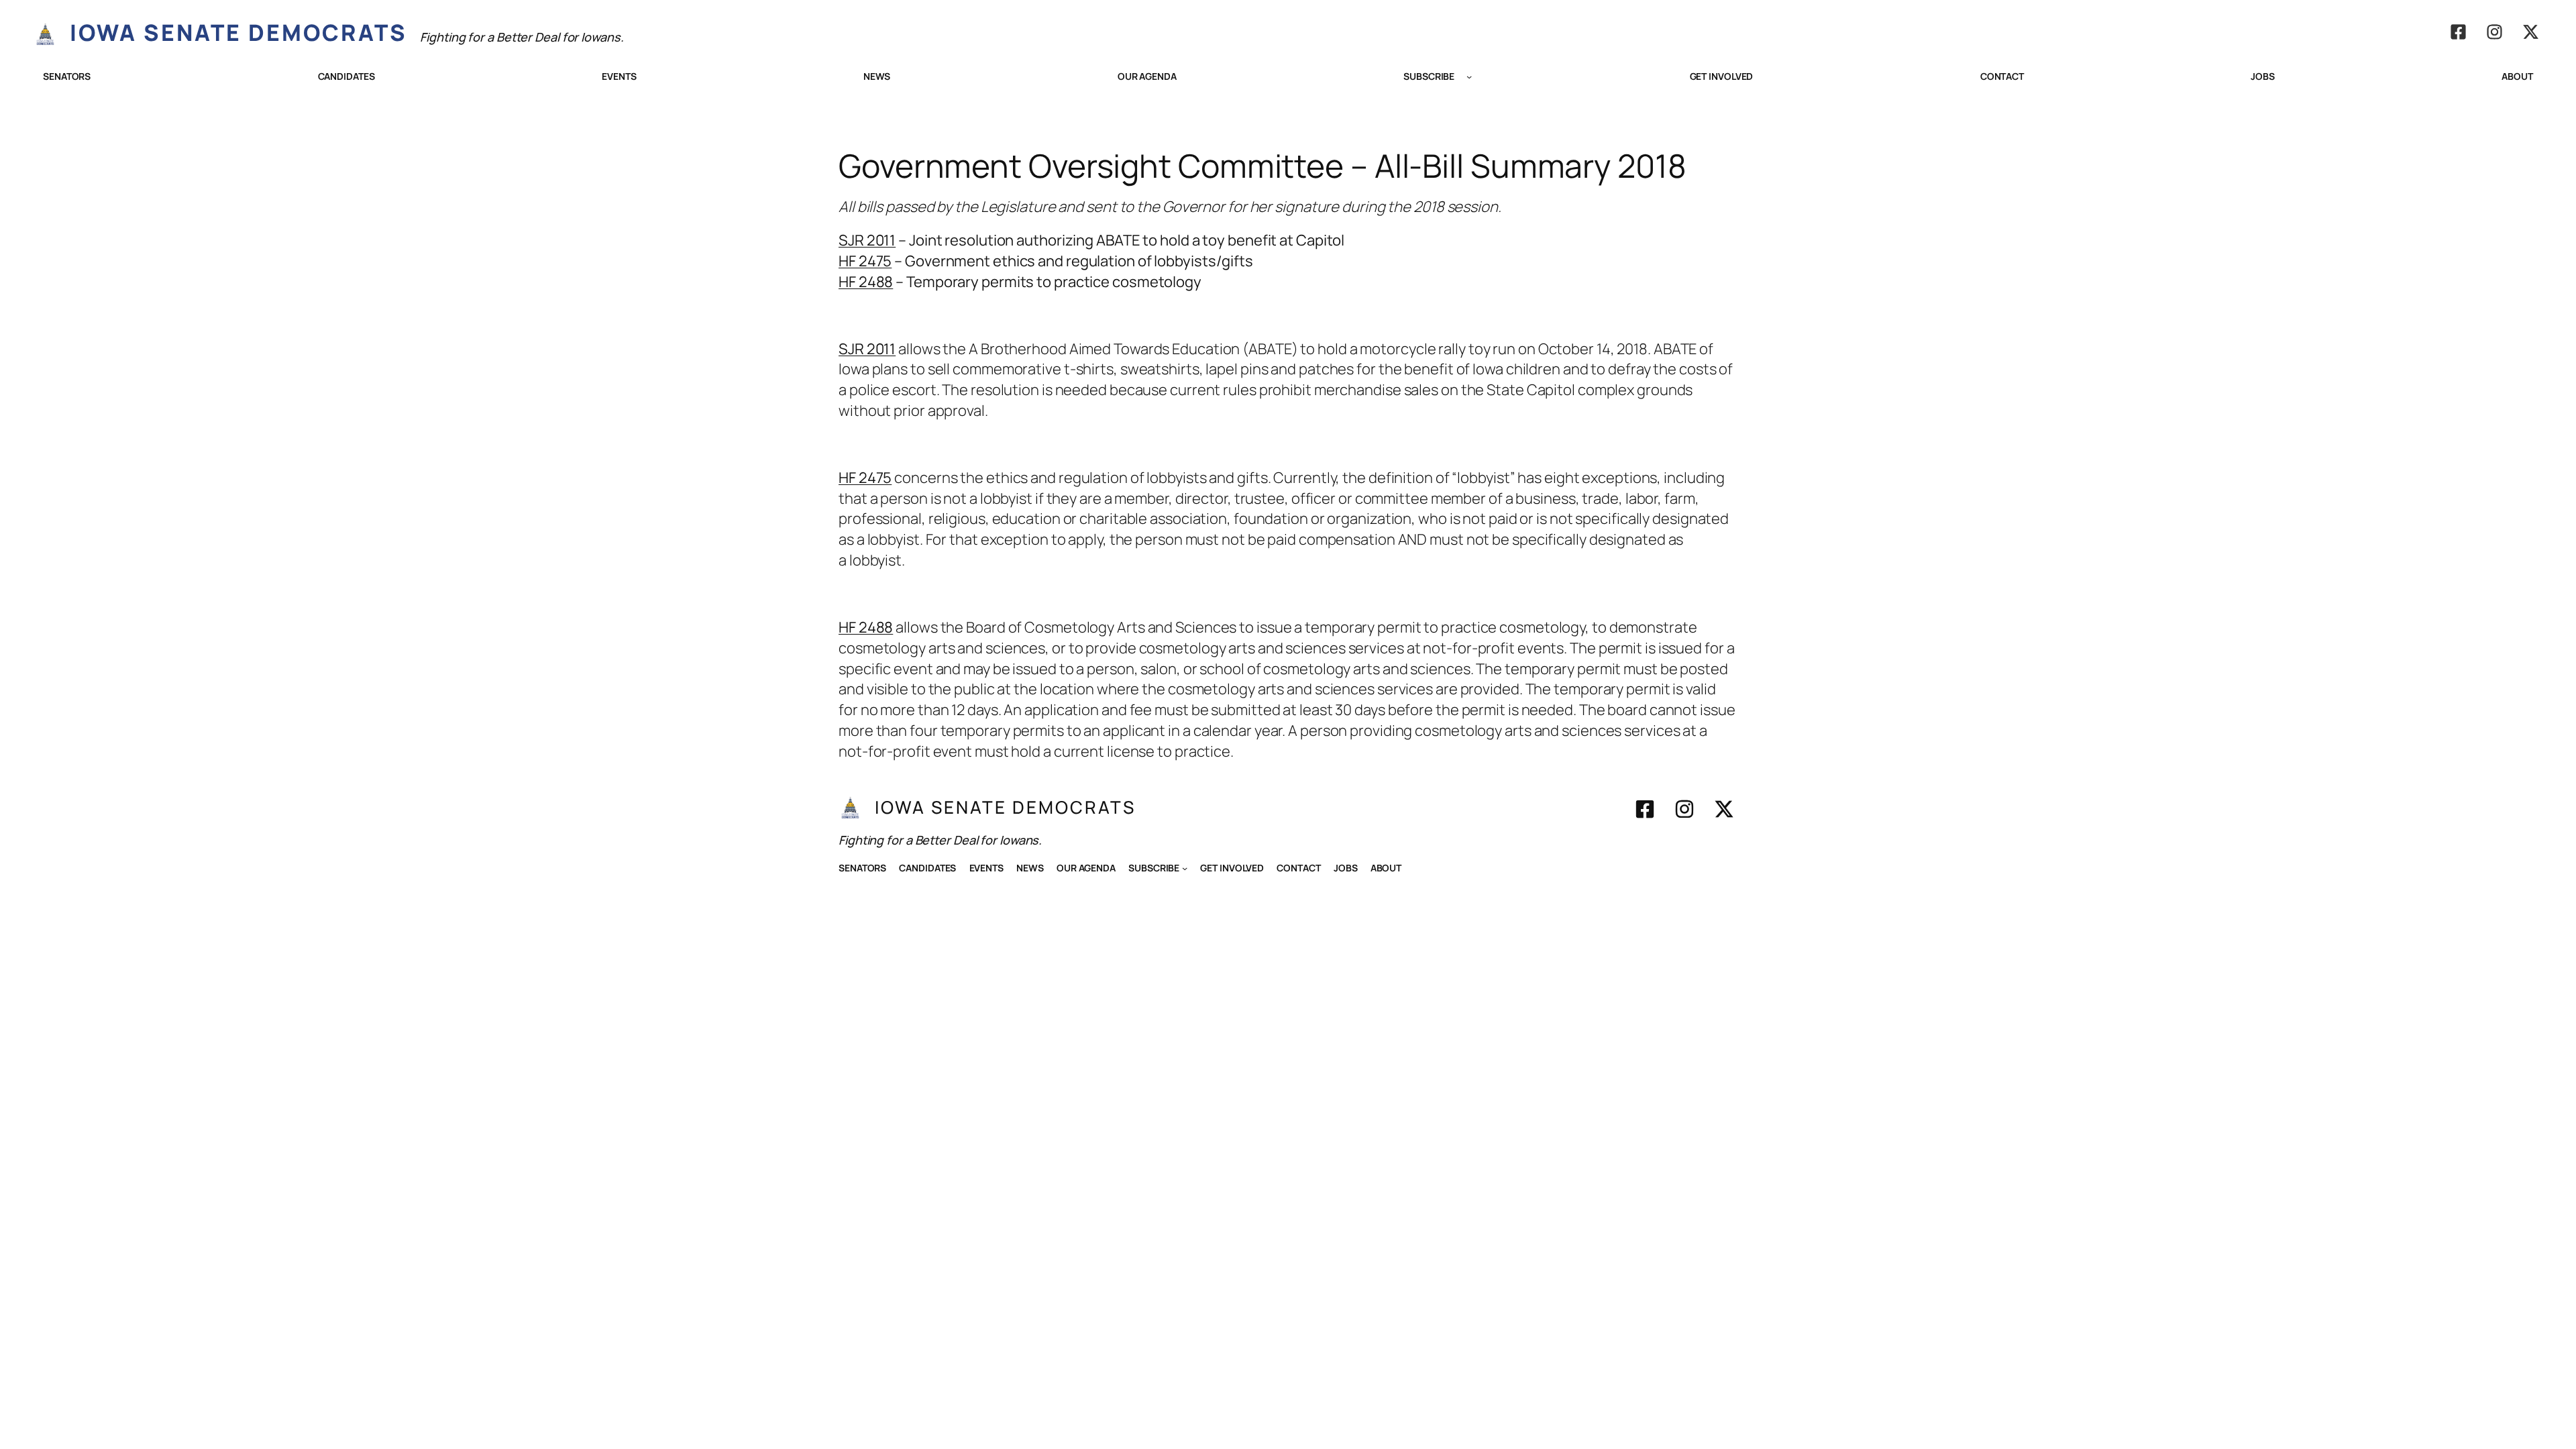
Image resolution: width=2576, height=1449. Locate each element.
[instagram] (2494, 32)
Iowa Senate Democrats (238, 32)
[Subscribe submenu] (1469, 76)
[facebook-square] (2458, 32)
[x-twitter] (2531, 32)
